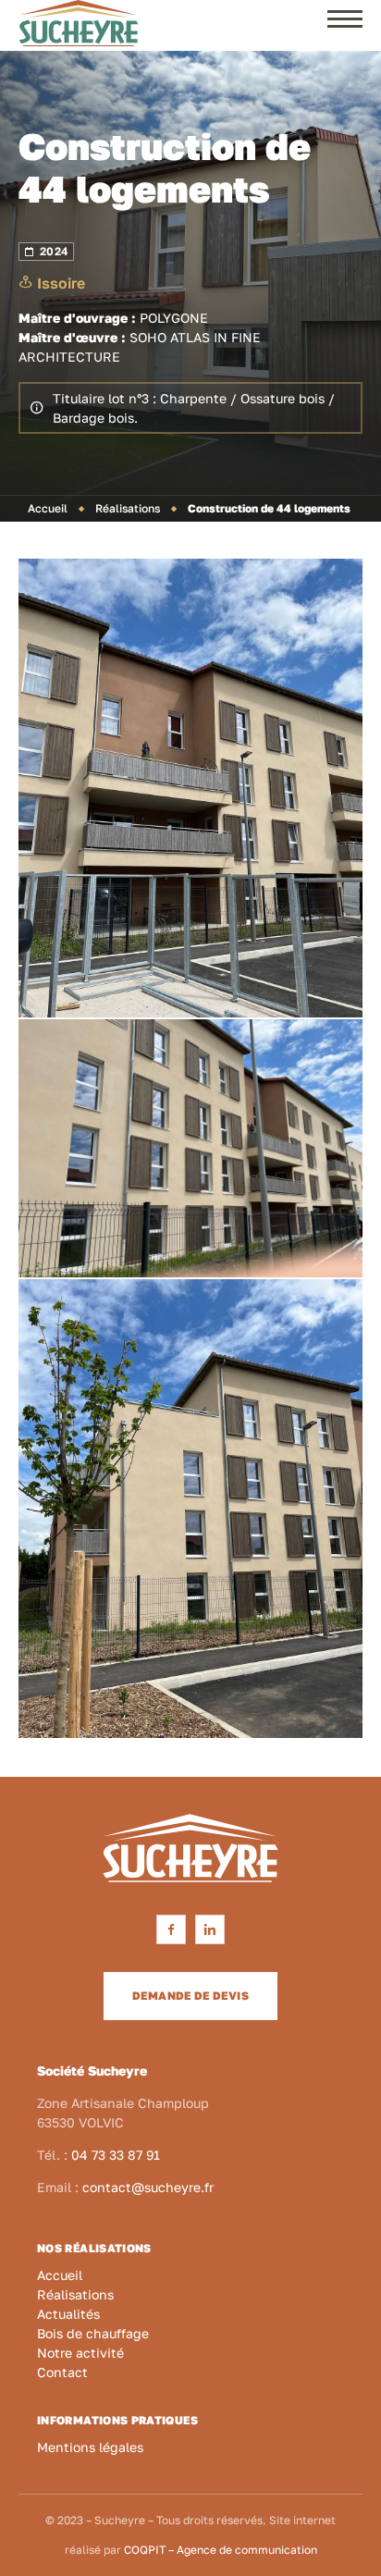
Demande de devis (190, 1996)
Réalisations (128, 508)
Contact (62, 2372)
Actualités (68, 2314)
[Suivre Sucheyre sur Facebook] (171, 1929)
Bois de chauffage (93, 2333)
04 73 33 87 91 (116, 2155)
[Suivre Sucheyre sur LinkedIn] (210, 1929)
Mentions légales (90, 2447)
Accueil (48, 508)
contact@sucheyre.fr (148, 2187)
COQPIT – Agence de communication (221, 2550)
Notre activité (80, 2353)
